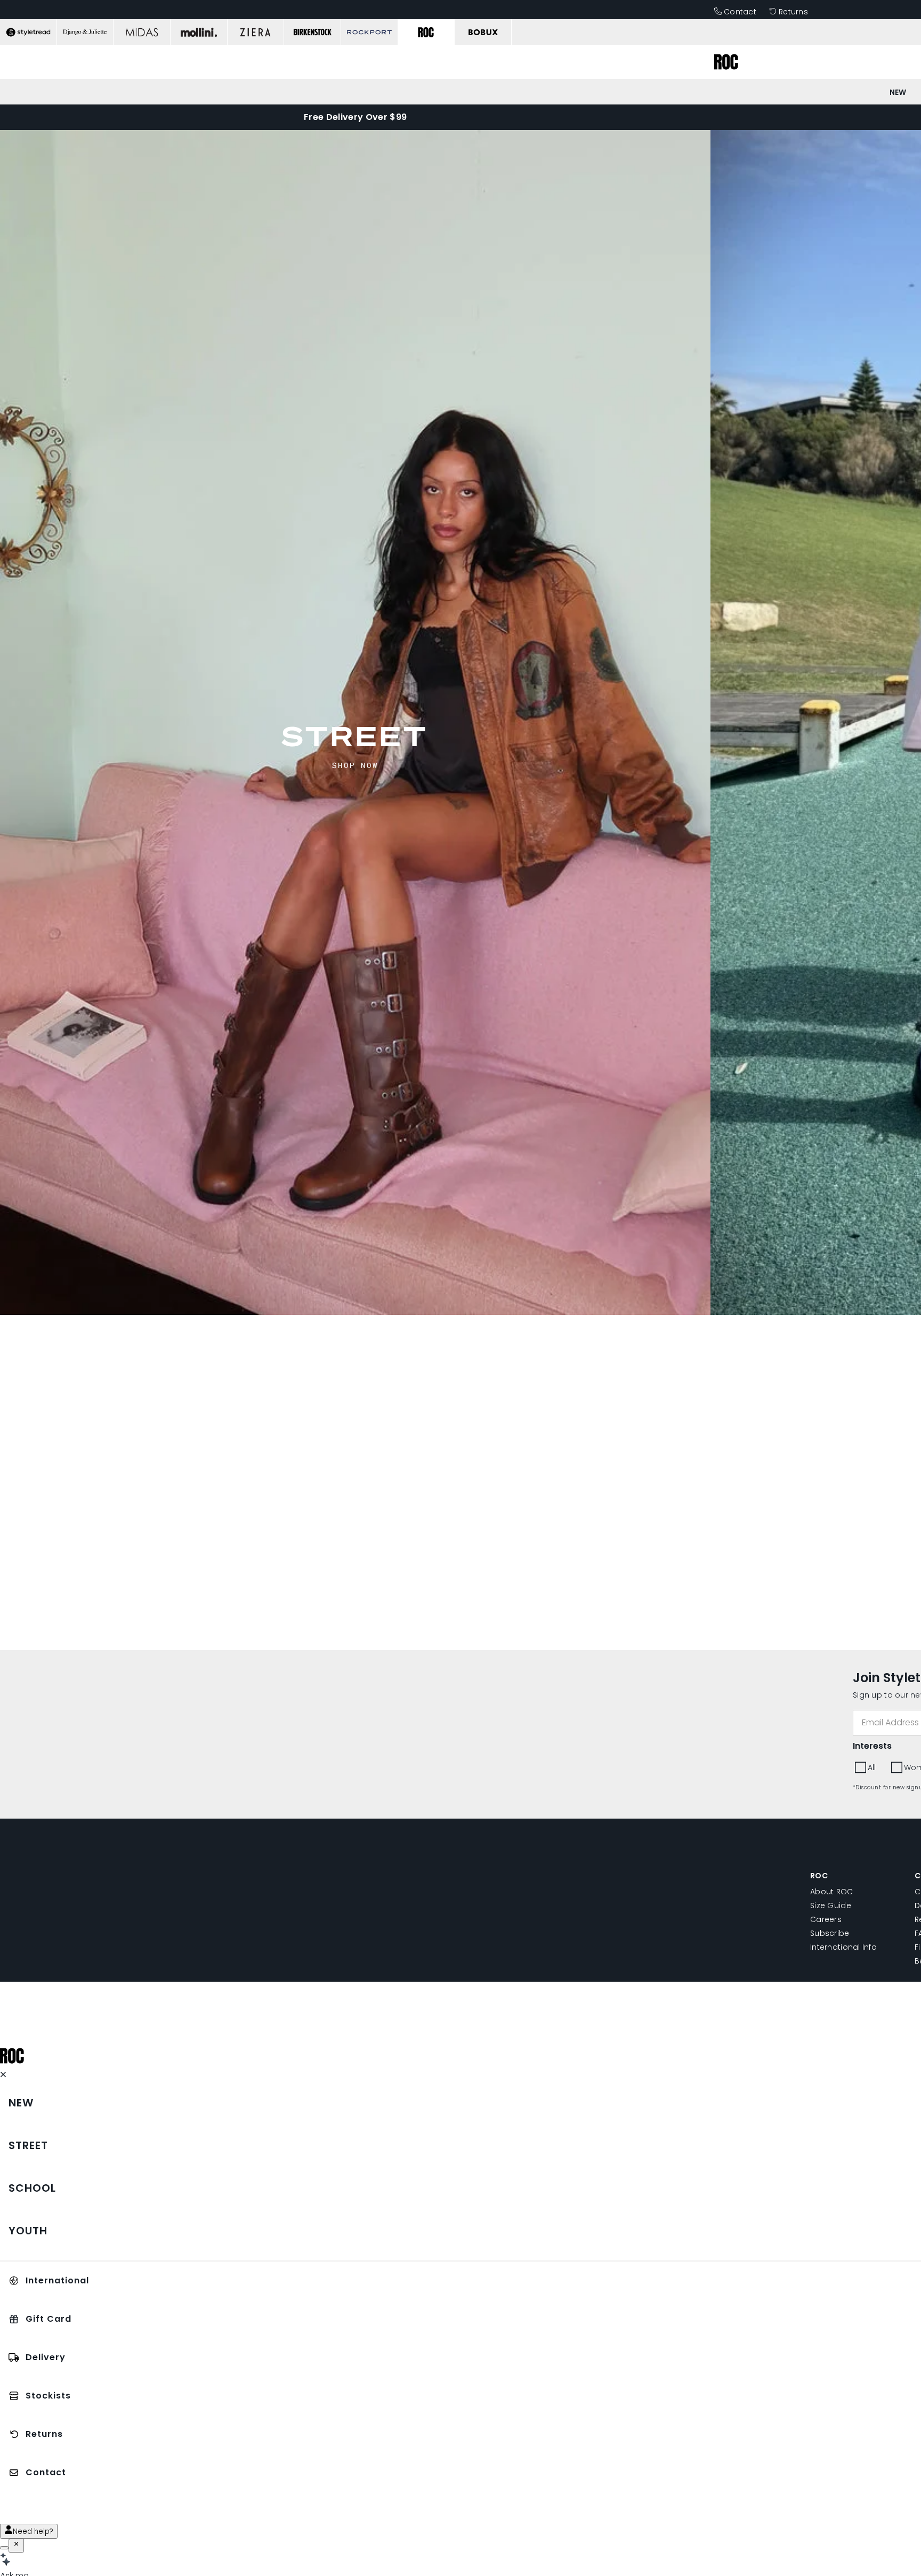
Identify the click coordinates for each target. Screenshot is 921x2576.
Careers (826, 1919)
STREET (355, 736)
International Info (843, 1947)
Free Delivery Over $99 (355, 117)
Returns (793, 12)
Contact (740, 12)
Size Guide (831, 1905)
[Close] (16, 2546)
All (872, 1767)
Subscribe (830, 1933)
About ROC (832, 1892)
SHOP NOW (355, 765)
